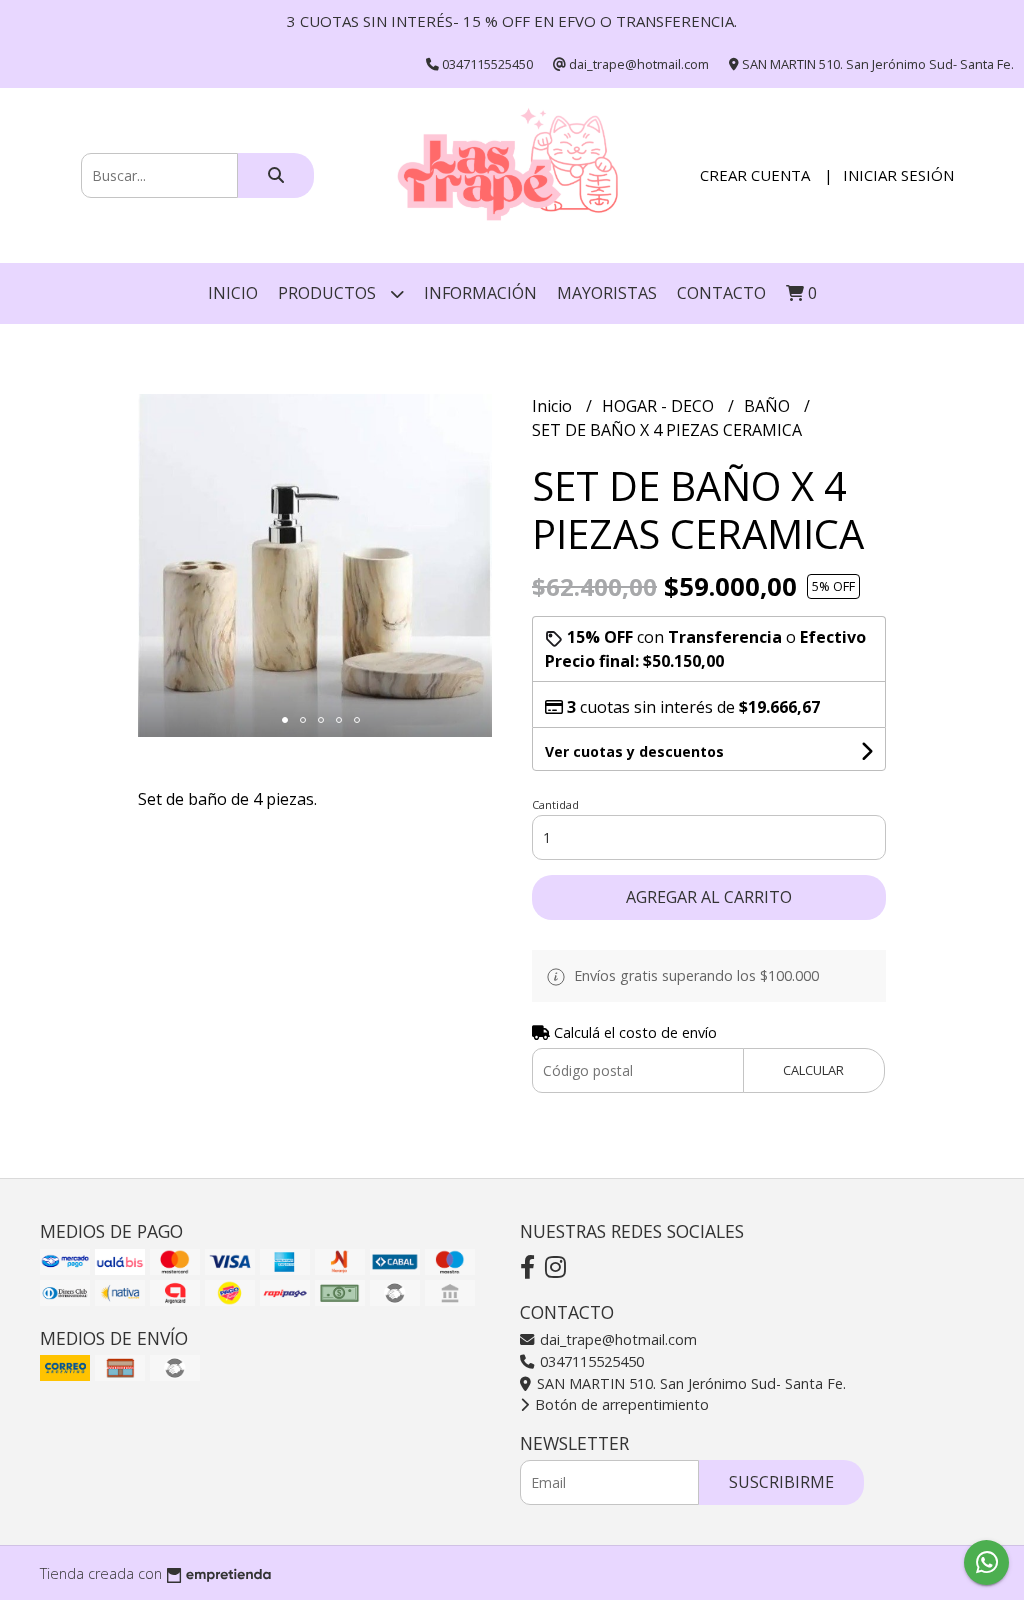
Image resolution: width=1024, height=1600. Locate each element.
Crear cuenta (755, 175)
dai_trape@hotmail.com (616, 1339)
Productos (329, 293)
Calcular (813, 1070)
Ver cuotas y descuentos (634, 751)
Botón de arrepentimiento (620, 1404)
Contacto (721, 293)
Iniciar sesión (898, 175)
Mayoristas (607, 293)
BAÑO (769, 406)
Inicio (233, 293)
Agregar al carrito (709, 897)
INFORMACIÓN (480, 293)
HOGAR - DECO (660, 406)
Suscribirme (781, 1482)
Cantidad (555, 804)
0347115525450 (590, 1361)
